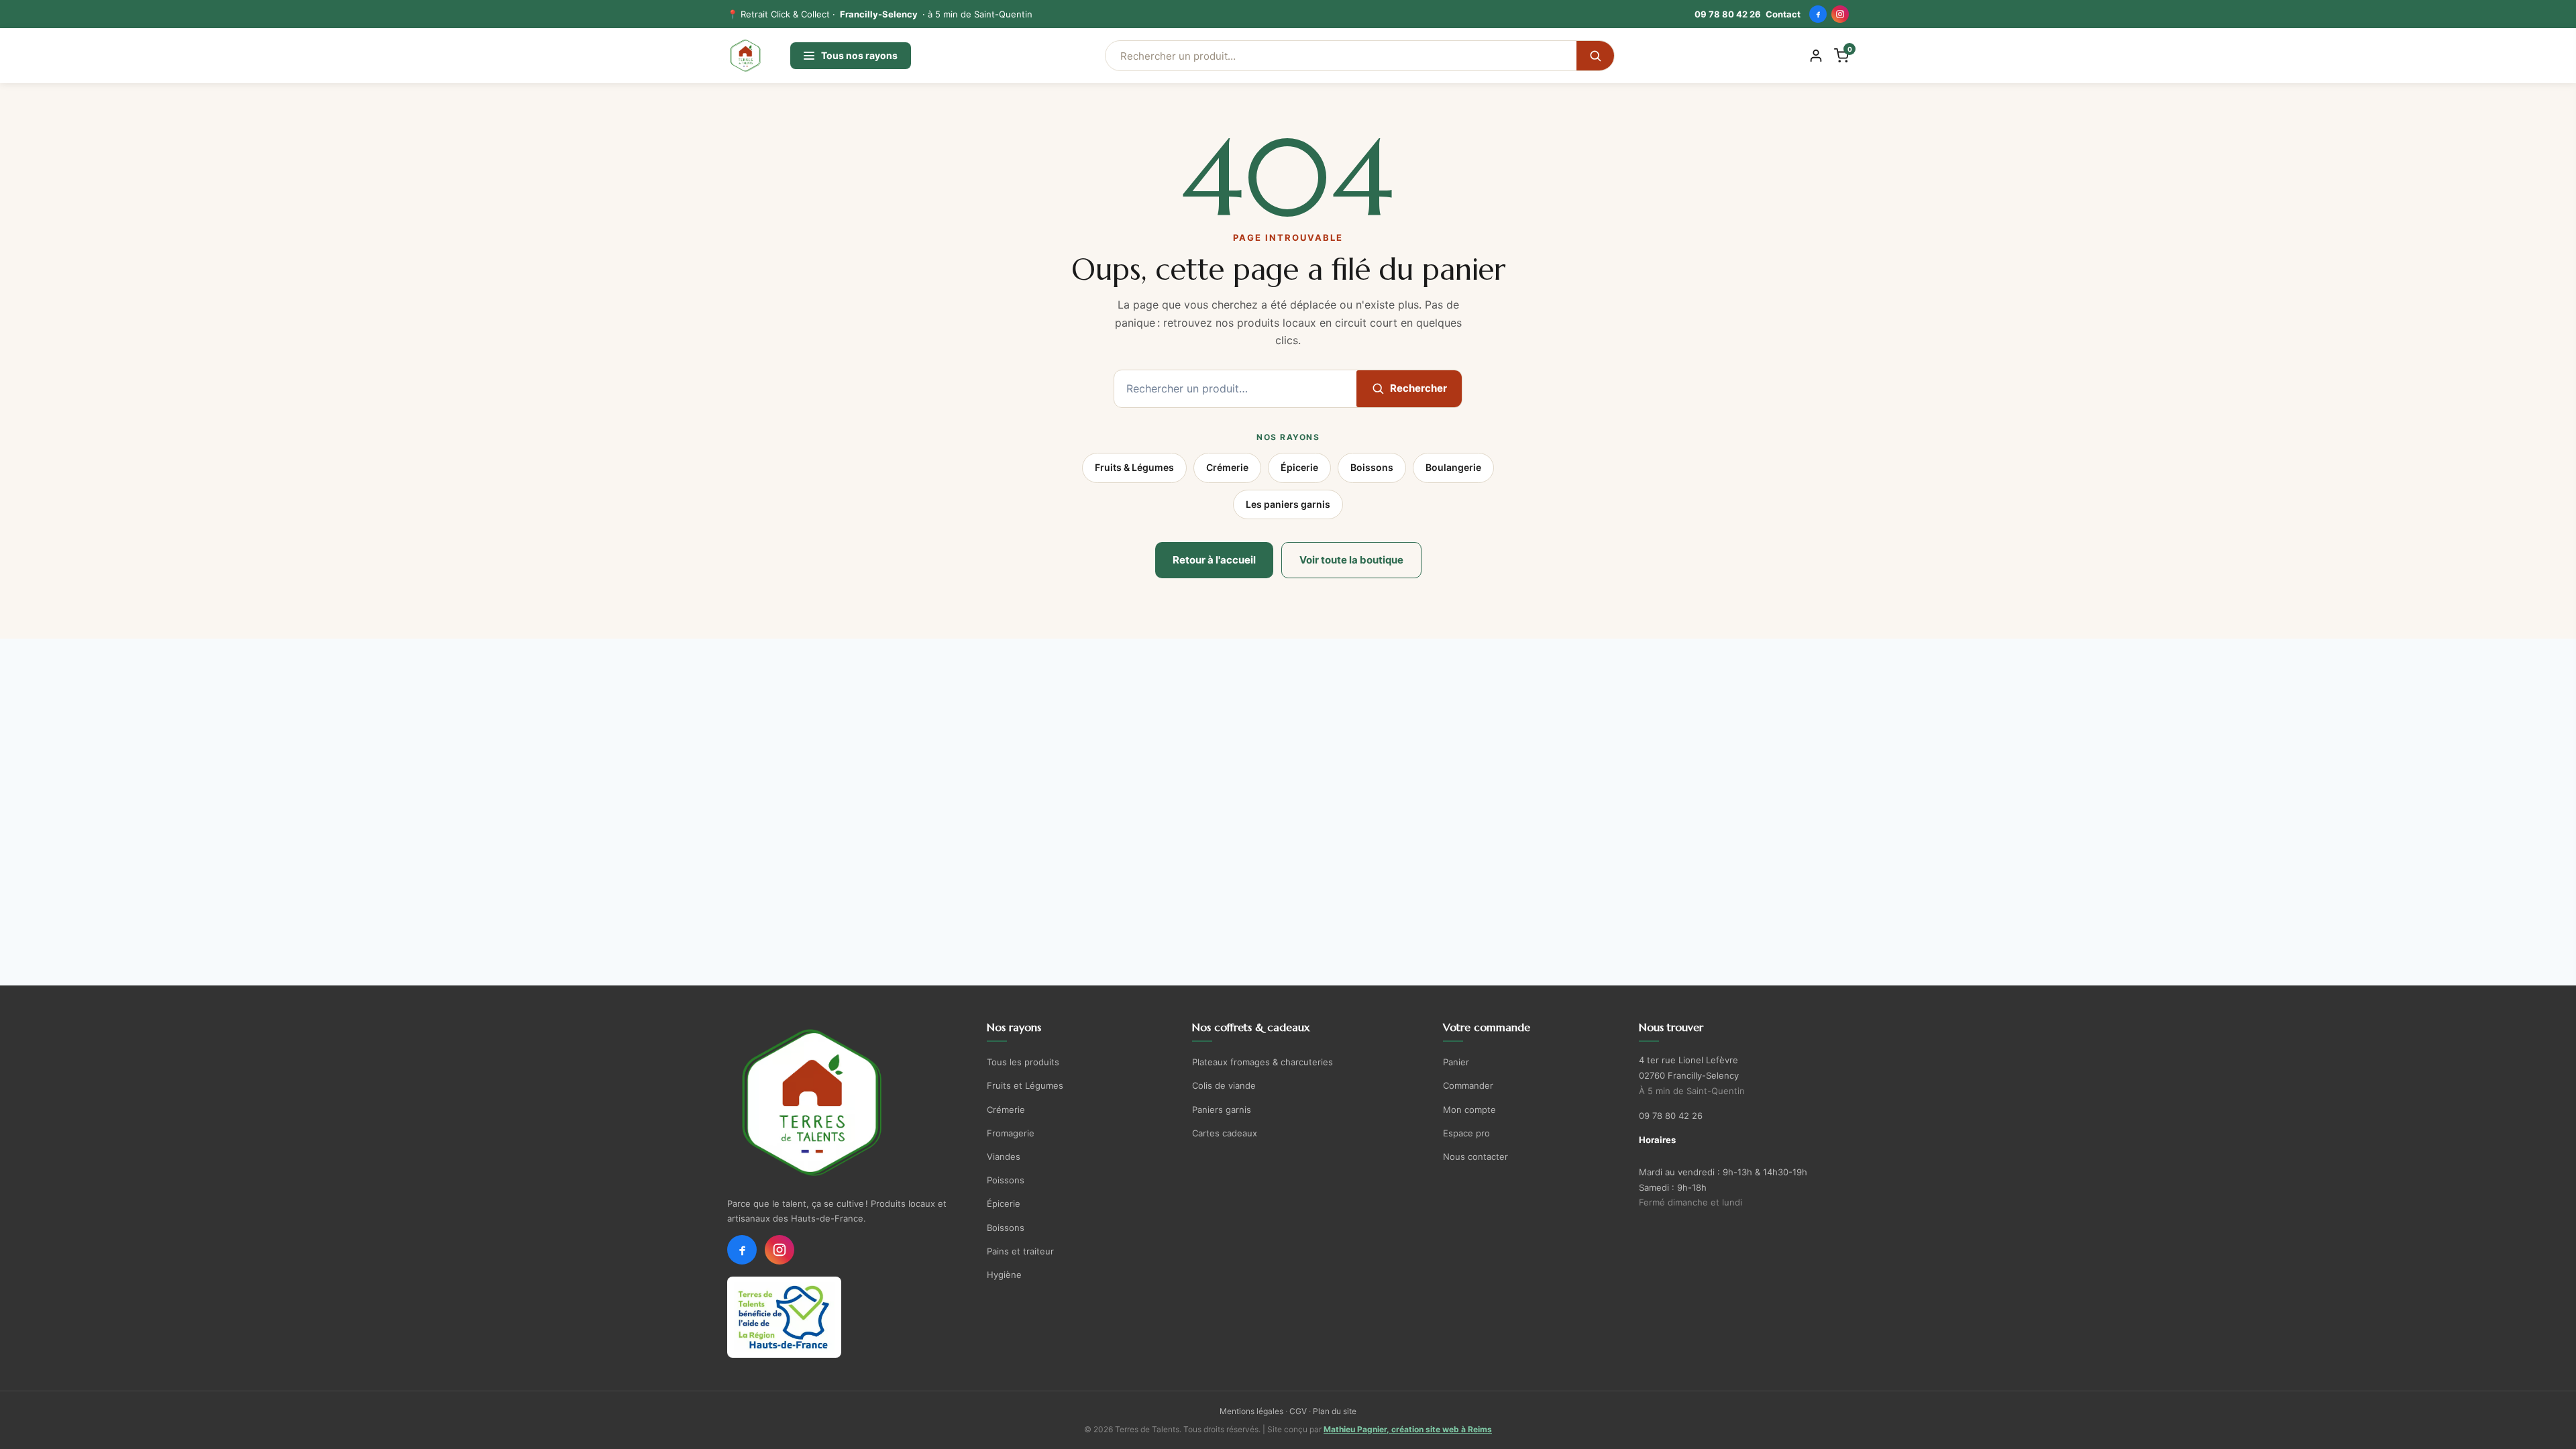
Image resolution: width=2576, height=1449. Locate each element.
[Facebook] (1818, 14)
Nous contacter (1475, 1157)
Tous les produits (1023, 1062)
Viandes (1004, 1157)
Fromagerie (1011, 1133)
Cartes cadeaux (1225, 1133)
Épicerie (1299, 467)
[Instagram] (1840, 14)
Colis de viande (1224, 1085)
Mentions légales (1251, 1411)
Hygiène (1004, 1275)
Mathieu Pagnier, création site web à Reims (1408, 1429)
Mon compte (1469, 1110)
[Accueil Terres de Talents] (846, 1103)
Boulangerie (1453, 467)
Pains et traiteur (1020, 1251)
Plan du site (1335, 1411)
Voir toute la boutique (1351, 560)
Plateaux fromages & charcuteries (1263, 1062)
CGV (1298, 1411)
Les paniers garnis (1288, 504)
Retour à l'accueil (1214, 560)
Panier (1456, 1062)
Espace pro (1466, 1133)
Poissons (1006, 1180)
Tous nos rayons (859, 55)
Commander (1468, 1085)
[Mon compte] (1816, 56)
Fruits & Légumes (1134, 467)
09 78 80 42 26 (1728, 14)
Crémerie (1227, 467)
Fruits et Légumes (1025, 1085)
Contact (1783, 14)
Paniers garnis (1222, 1110)
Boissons (1372, 467)
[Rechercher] (1595, 56)
